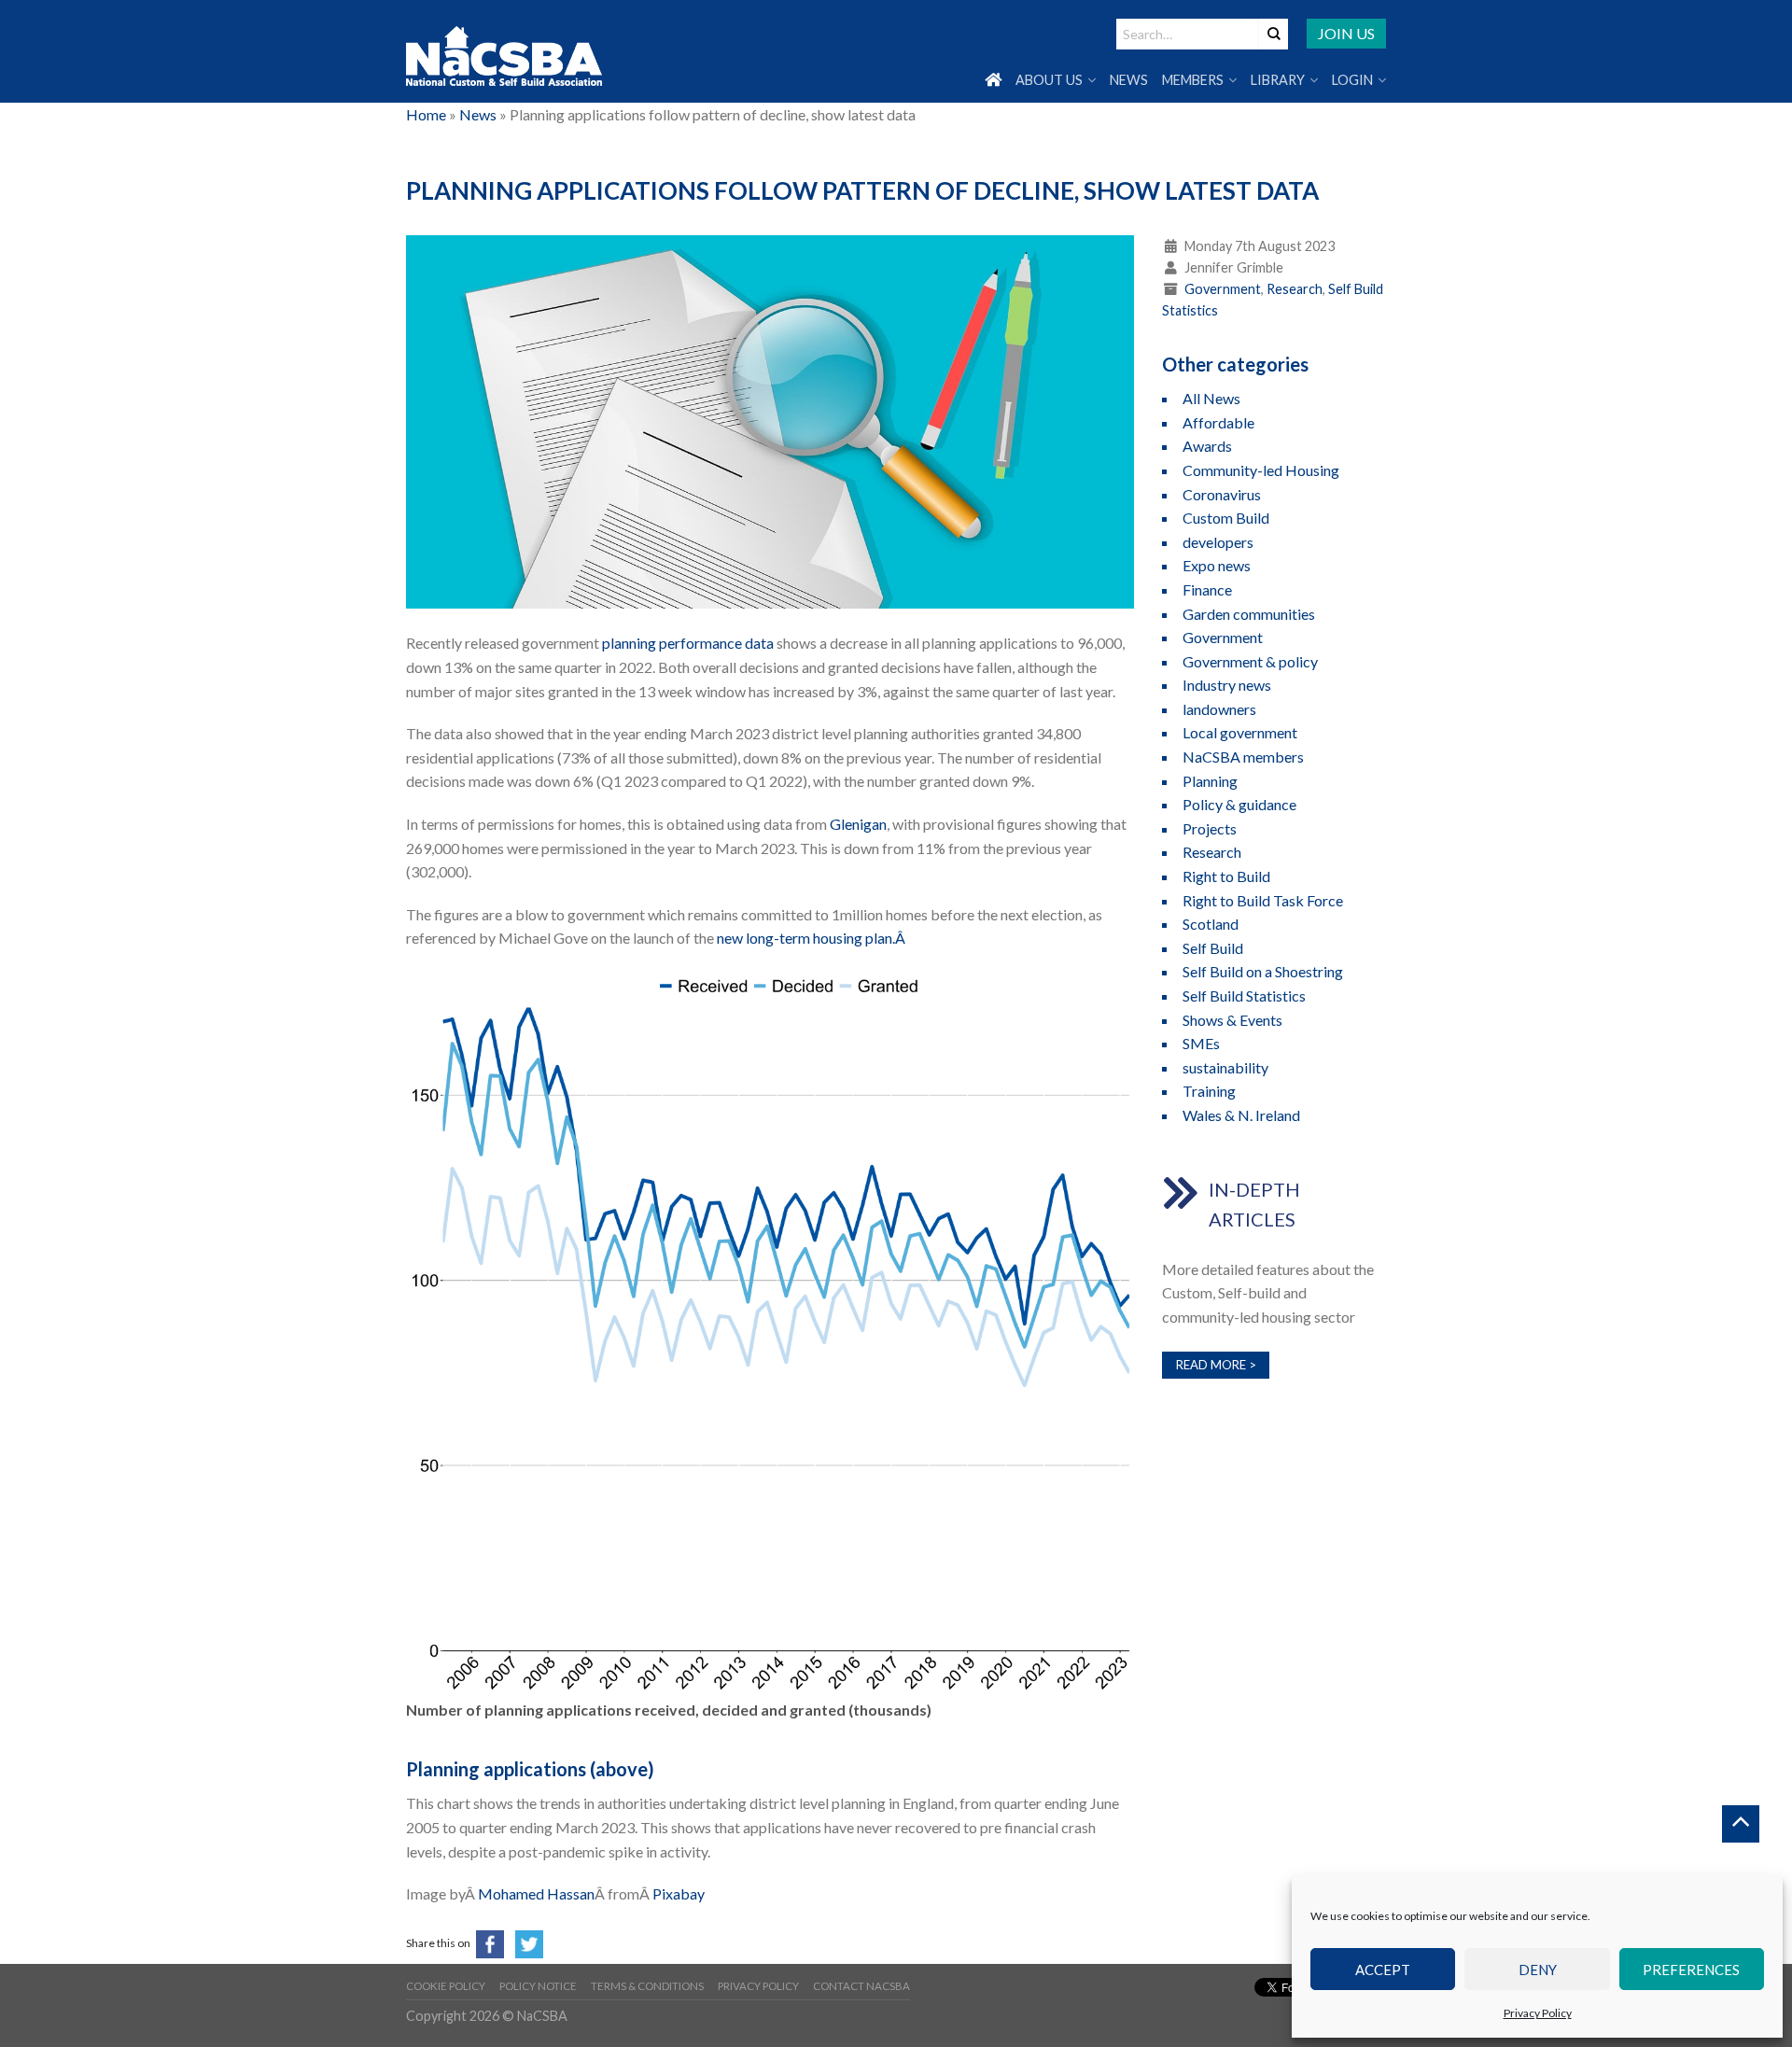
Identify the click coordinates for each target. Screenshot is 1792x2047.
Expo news (1217, 565)
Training (1209, 1091)
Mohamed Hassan (536, 1893)
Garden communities (1249, 614)
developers (1218, 542)
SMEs (1201, 1043)
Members (1193, 80)
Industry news (1227, 685)
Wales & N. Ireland (1241, 1115)
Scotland (1211, 924)
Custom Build (1226, 518)
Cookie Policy (446, 1986)
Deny (1538, 1970)
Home (426, 114)
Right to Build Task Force (1263, 900)
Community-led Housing (1261, 470)
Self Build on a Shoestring (1263, 971)
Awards (1207, 446)
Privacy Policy (1538, 2013)
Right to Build (1226, 876)
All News (1211, 398)
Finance (1207, 589)
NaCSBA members (1243, 757)
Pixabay (679, 1893)
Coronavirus (1222, 494)
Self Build (1213, 948)
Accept (1383, 1970)
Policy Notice (538, 1986)
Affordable (1218, 422)
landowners (1219, 709)
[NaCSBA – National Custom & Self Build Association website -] (504, 52)
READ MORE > (1216, 1365)
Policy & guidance (1239, 804)
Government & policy (1250, 661)
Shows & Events (1232, 1020)
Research (1295, 289)
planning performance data (688, 643)
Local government (1240, 732)
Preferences (1691, 1970)
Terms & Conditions (647, 1986)
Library (1278, 80)
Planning (1210, 781)
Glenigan (858, 824)
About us (1049, 80)
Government (1223, 289)
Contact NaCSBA (861, 1986)
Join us (1346, 33)
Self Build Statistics (1244, 995)
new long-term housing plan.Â (812, 938)
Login (1352, 80)
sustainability (1225, 1067)
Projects (1210, 828)
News (1129, 80)
